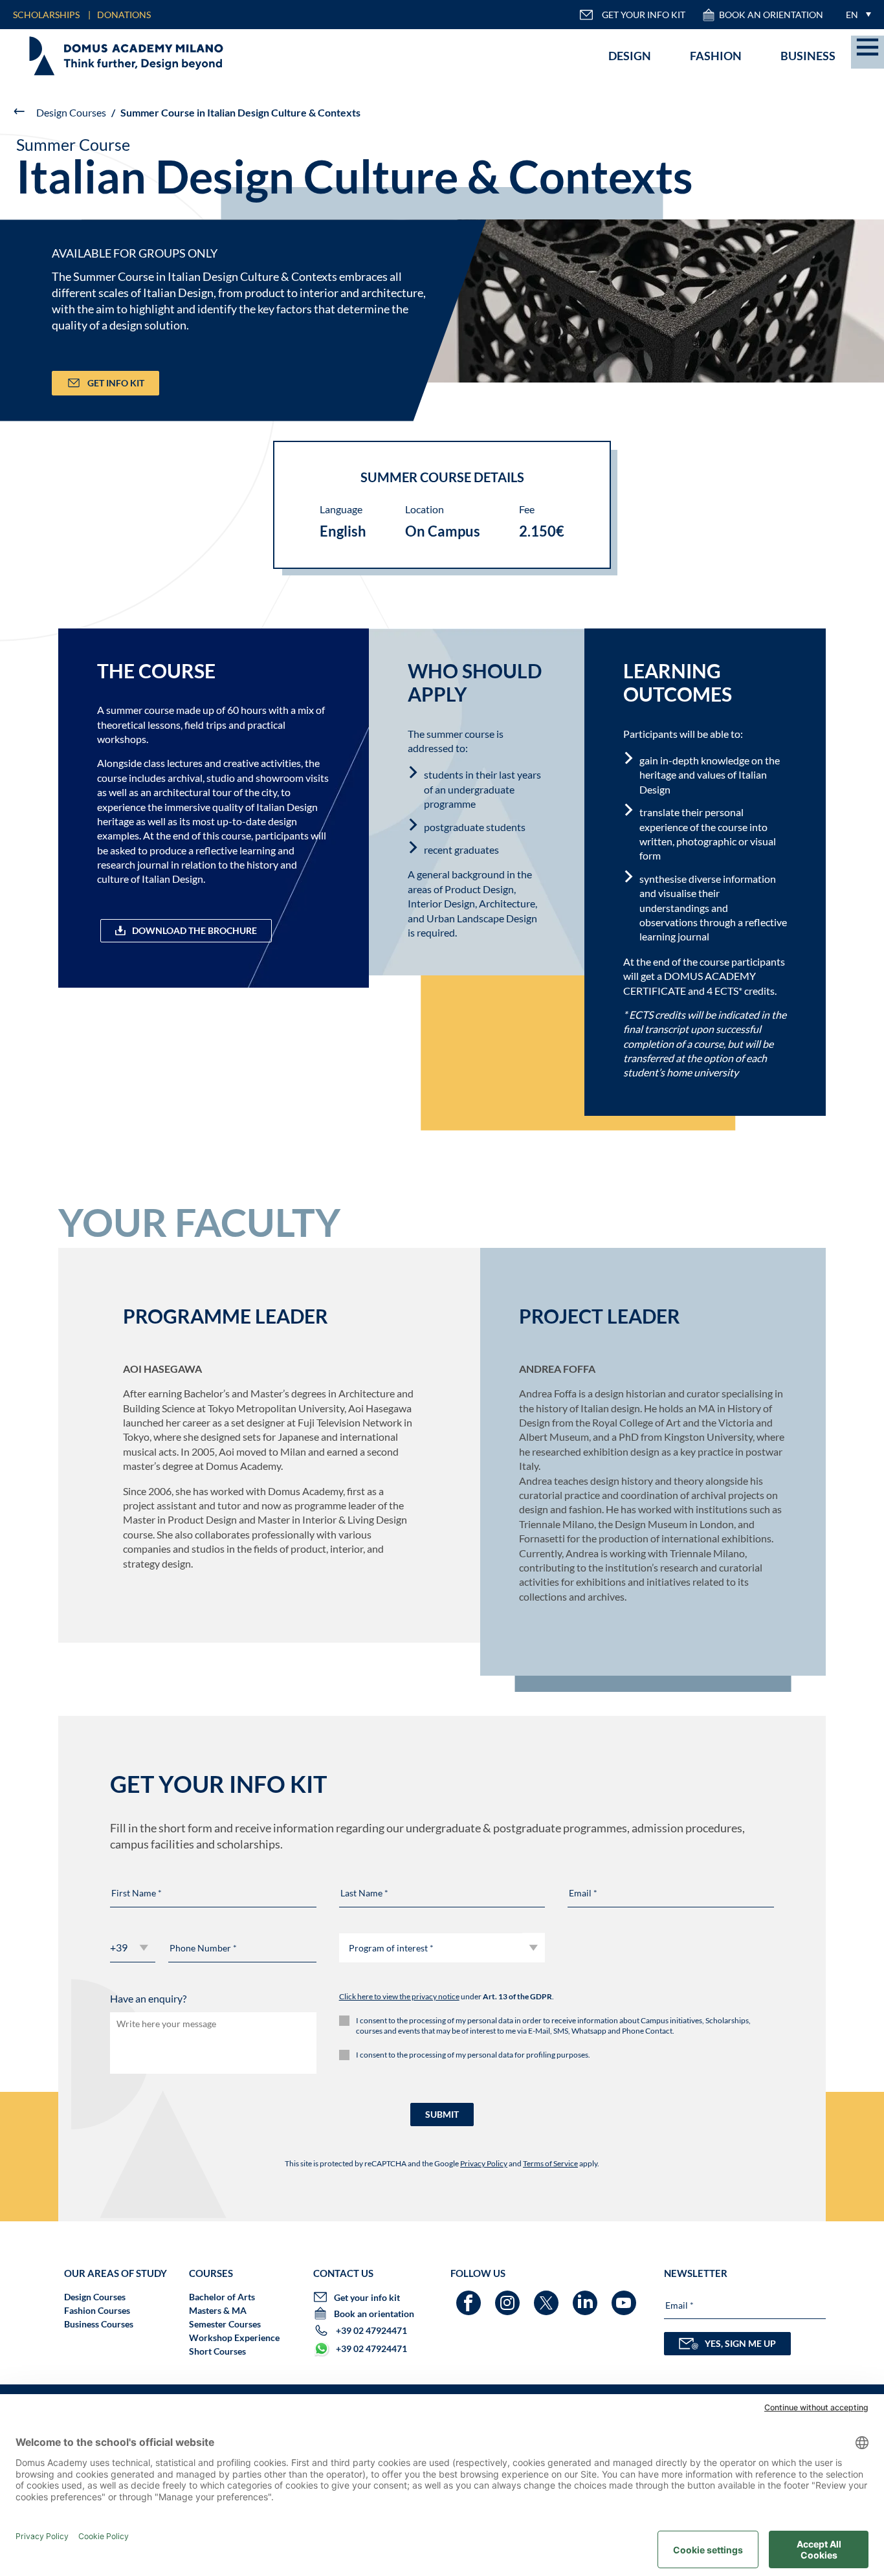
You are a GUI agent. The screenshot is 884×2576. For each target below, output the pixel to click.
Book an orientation (771, 15)
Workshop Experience (234, 2337)
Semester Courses (225, 2324)
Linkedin (587, 2297)
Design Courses (71, 112)
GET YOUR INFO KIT (644, 15)
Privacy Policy (484, 2163)
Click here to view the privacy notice (399, 1996)
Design (630, 56)
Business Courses (99, 2324)
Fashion (716, 56)
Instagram (509, 2297)
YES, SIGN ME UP (740, 2343)
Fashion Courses (97, 2310)
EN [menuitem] (852, 15)
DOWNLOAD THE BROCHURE (194, 930)
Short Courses (217, 2351)
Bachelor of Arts (222, 2297)
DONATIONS (124, 15)
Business (808, 56)
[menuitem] (855, 15)
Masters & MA (218, 2310)
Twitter (548, 2297)
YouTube (625, 2297)
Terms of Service (550, 2163)
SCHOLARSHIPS (46, 15)
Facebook (470, 2297)
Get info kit (116, 383)
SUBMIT (442, 2114)
